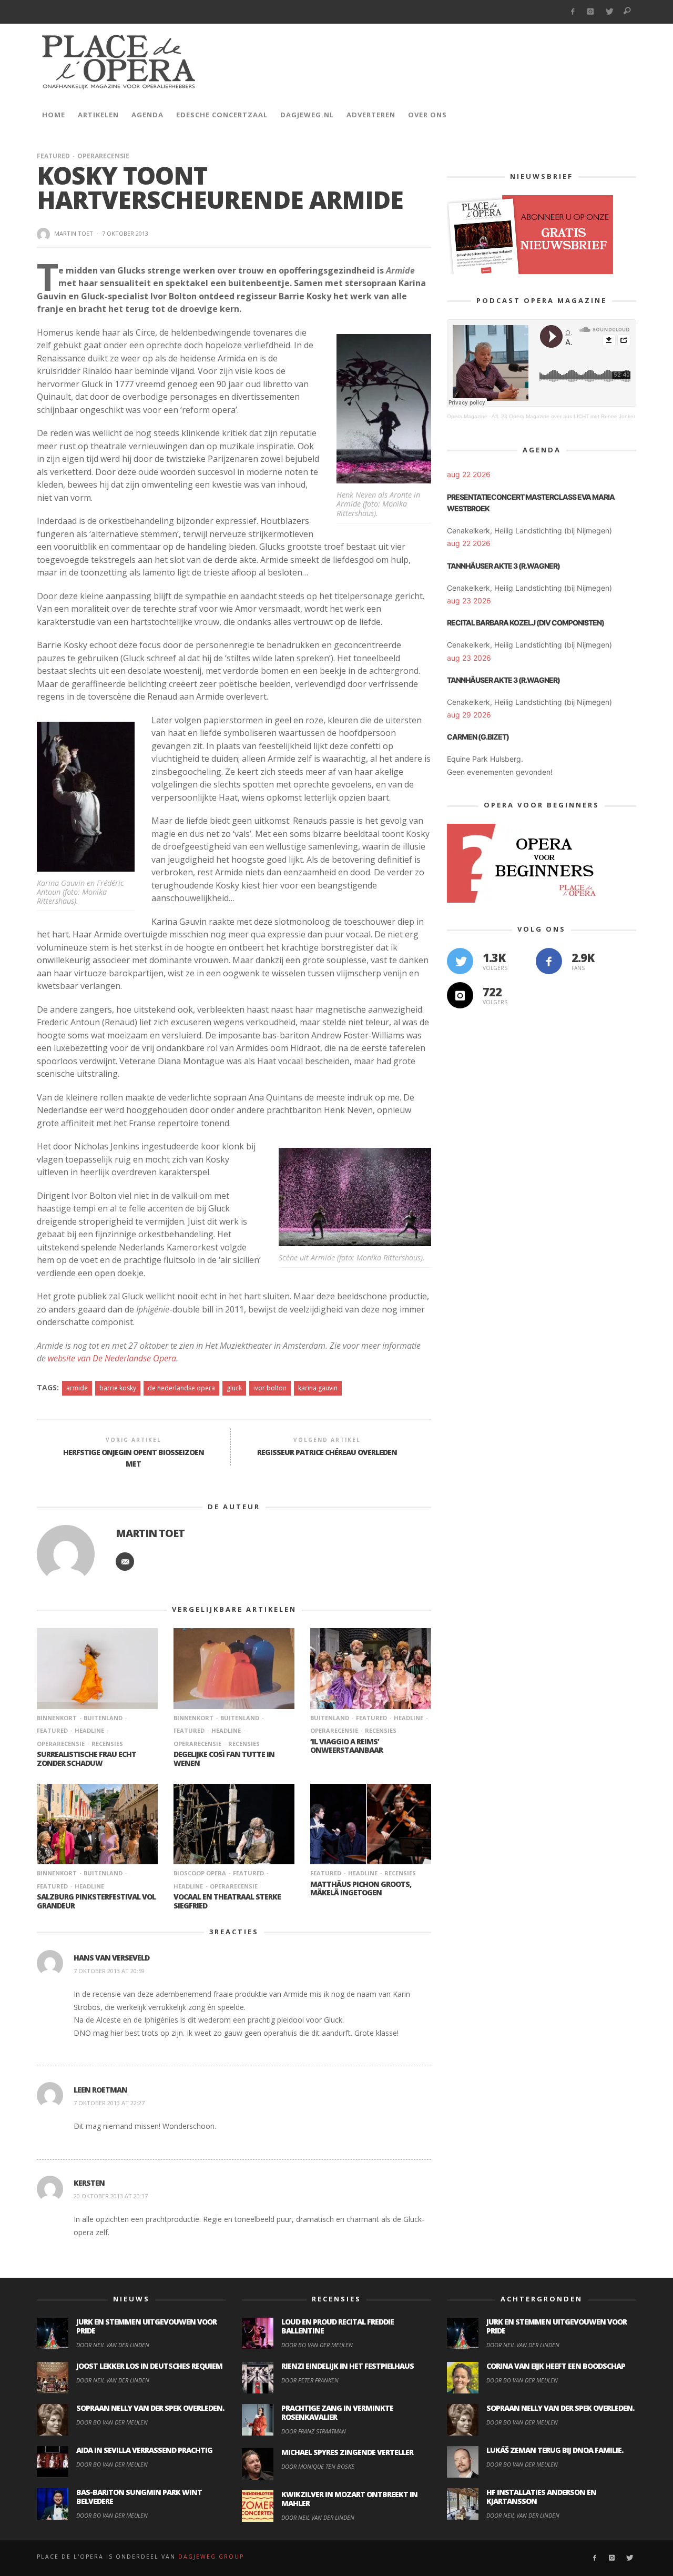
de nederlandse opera (181, 1388)
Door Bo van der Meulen (112, 2422)
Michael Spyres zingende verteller (347, 2452)
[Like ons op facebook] (549, 961)
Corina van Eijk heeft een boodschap (556, 2366)
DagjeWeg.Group (211, 2557)
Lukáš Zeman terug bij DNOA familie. (555, 2450)
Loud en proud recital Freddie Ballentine (338, 2326)
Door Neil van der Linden (113, 2345)
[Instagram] (591, 12)
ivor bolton (270, 1388)
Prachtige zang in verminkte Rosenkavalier (337, 2412)
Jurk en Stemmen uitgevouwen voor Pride (146, 2326)
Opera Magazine (467, 416)
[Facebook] (572, 12)
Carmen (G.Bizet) (478, 737)
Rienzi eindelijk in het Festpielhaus (348, 2366)
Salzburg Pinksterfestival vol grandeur (96, 1901)
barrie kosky (118, 1388)
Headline (89, 1730)
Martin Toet (74, 233)
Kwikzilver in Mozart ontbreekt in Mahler (349, 2499)
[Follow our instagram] (460, 995)
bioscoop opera (200, 1873)
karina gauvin (318, 1388)
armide (77, 1388)
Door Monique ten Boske (318, 2466)
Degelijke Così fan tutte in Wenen (224, 1759)
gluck (234, 1388)
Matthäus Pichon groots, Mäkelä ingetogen (361, 1888)
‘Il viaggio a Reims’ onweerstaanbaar (346, 1746)
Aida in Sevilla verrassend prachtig (144, 2450)
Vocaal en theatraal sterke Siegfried (227, 1901)
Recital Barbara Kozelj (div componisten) (526, 623)
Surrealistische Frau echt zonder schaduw (86, 1759)
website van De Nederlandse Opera (112, 1358)
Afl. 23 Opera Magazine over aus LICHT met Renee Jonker (563, 416)
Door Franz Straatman (314, 2431)
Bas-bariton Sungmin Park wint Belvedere (139, 2497)
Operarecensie (103, 156)
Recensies (107, 1744)
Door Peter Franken (310, 2380)
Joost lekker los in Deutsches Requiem (149, 2366)
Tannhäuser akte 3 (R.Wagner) (503, 566)
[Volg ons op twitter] (460, 961)
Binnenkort (57, 1718)
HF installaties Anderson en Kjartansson (541, 2497)
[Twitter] (609, 12)
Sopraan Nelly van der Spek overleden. (150, 2408)
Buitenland (103, 1718)
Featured (53, 156)
